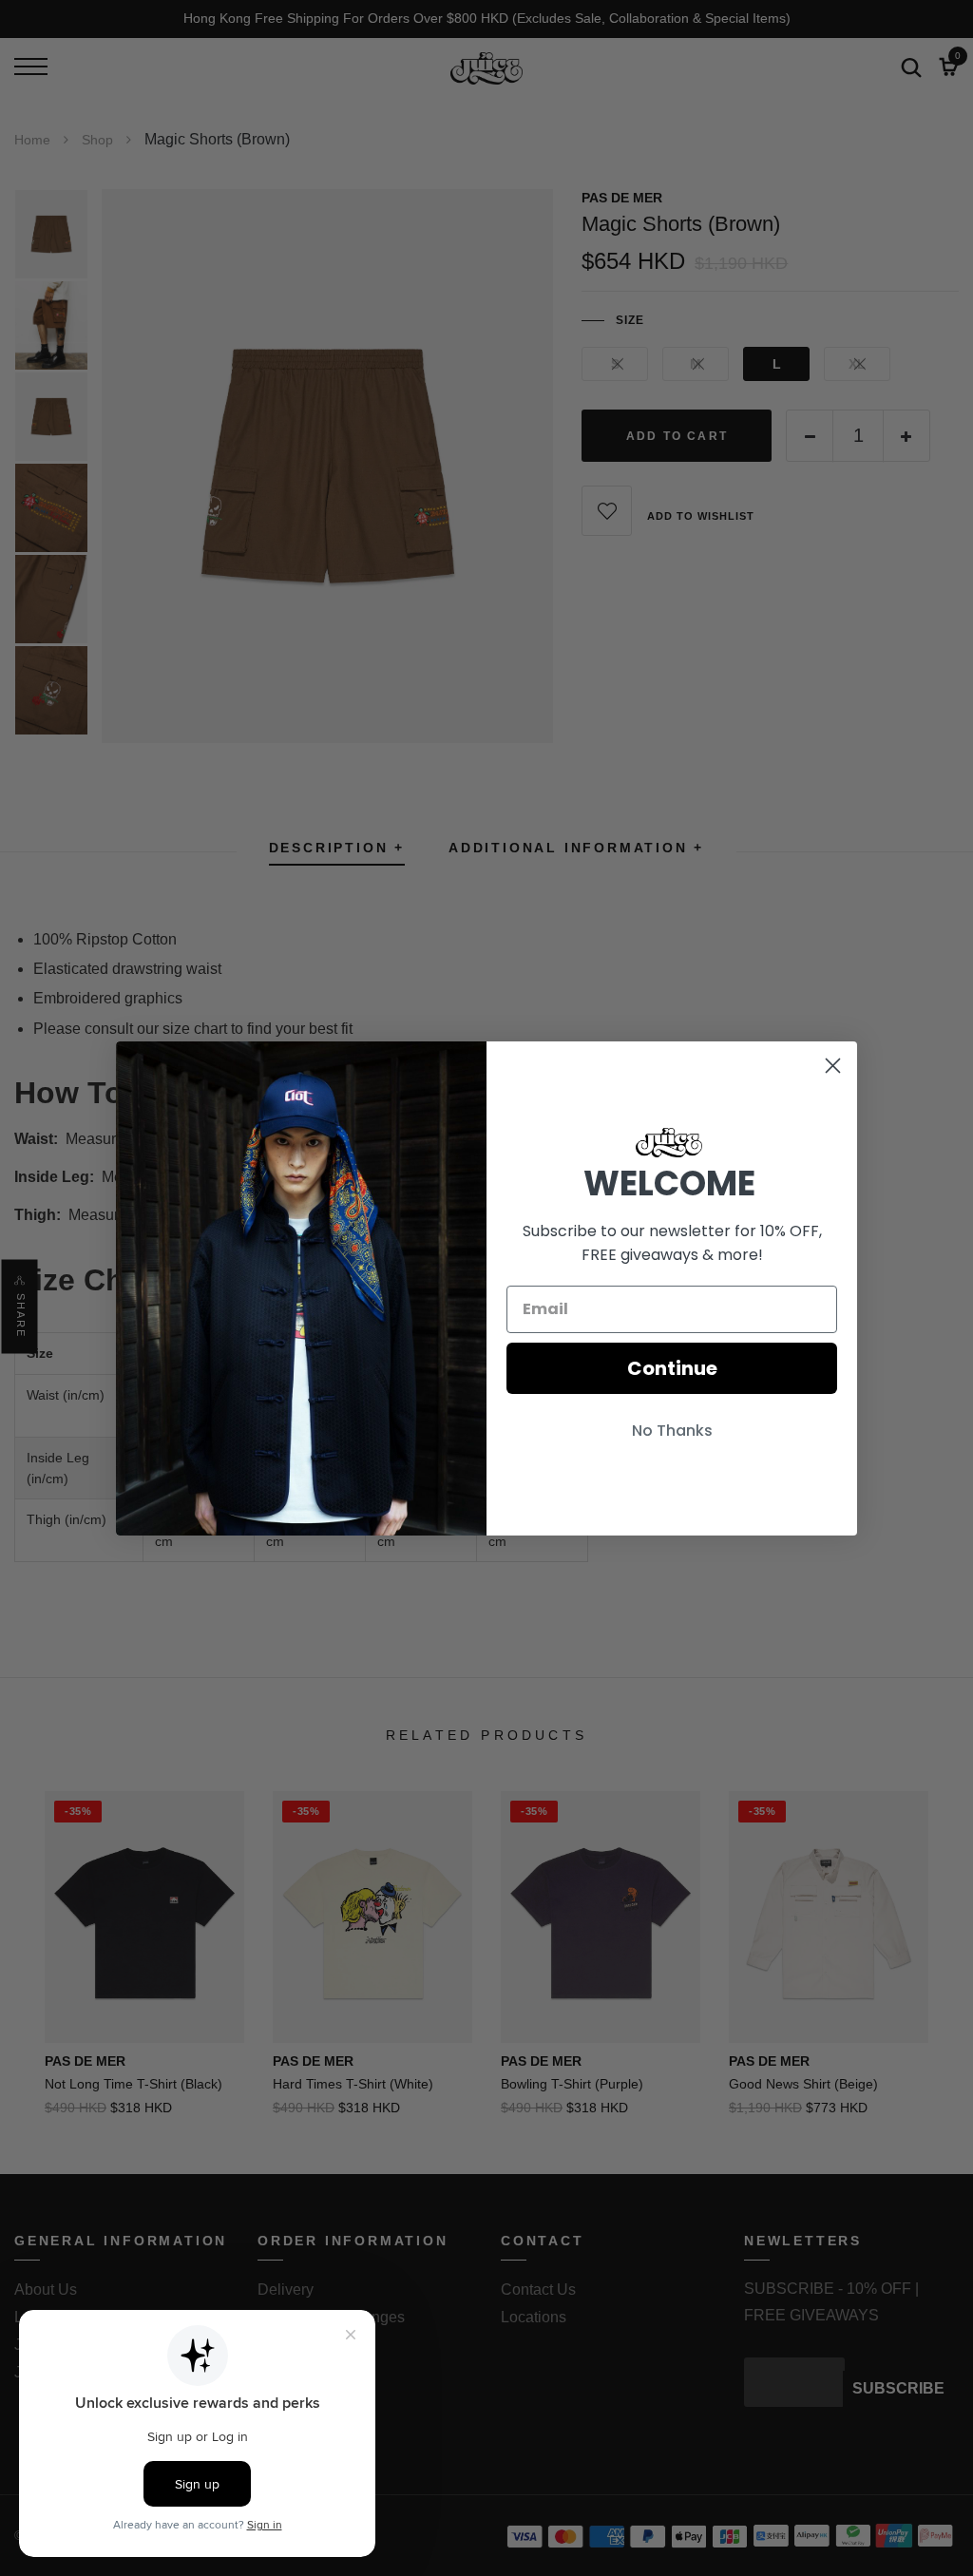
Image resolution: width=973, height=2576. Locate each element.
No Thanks (672, 1431)
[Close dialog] (833, 1066)
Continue (672, 1368)
